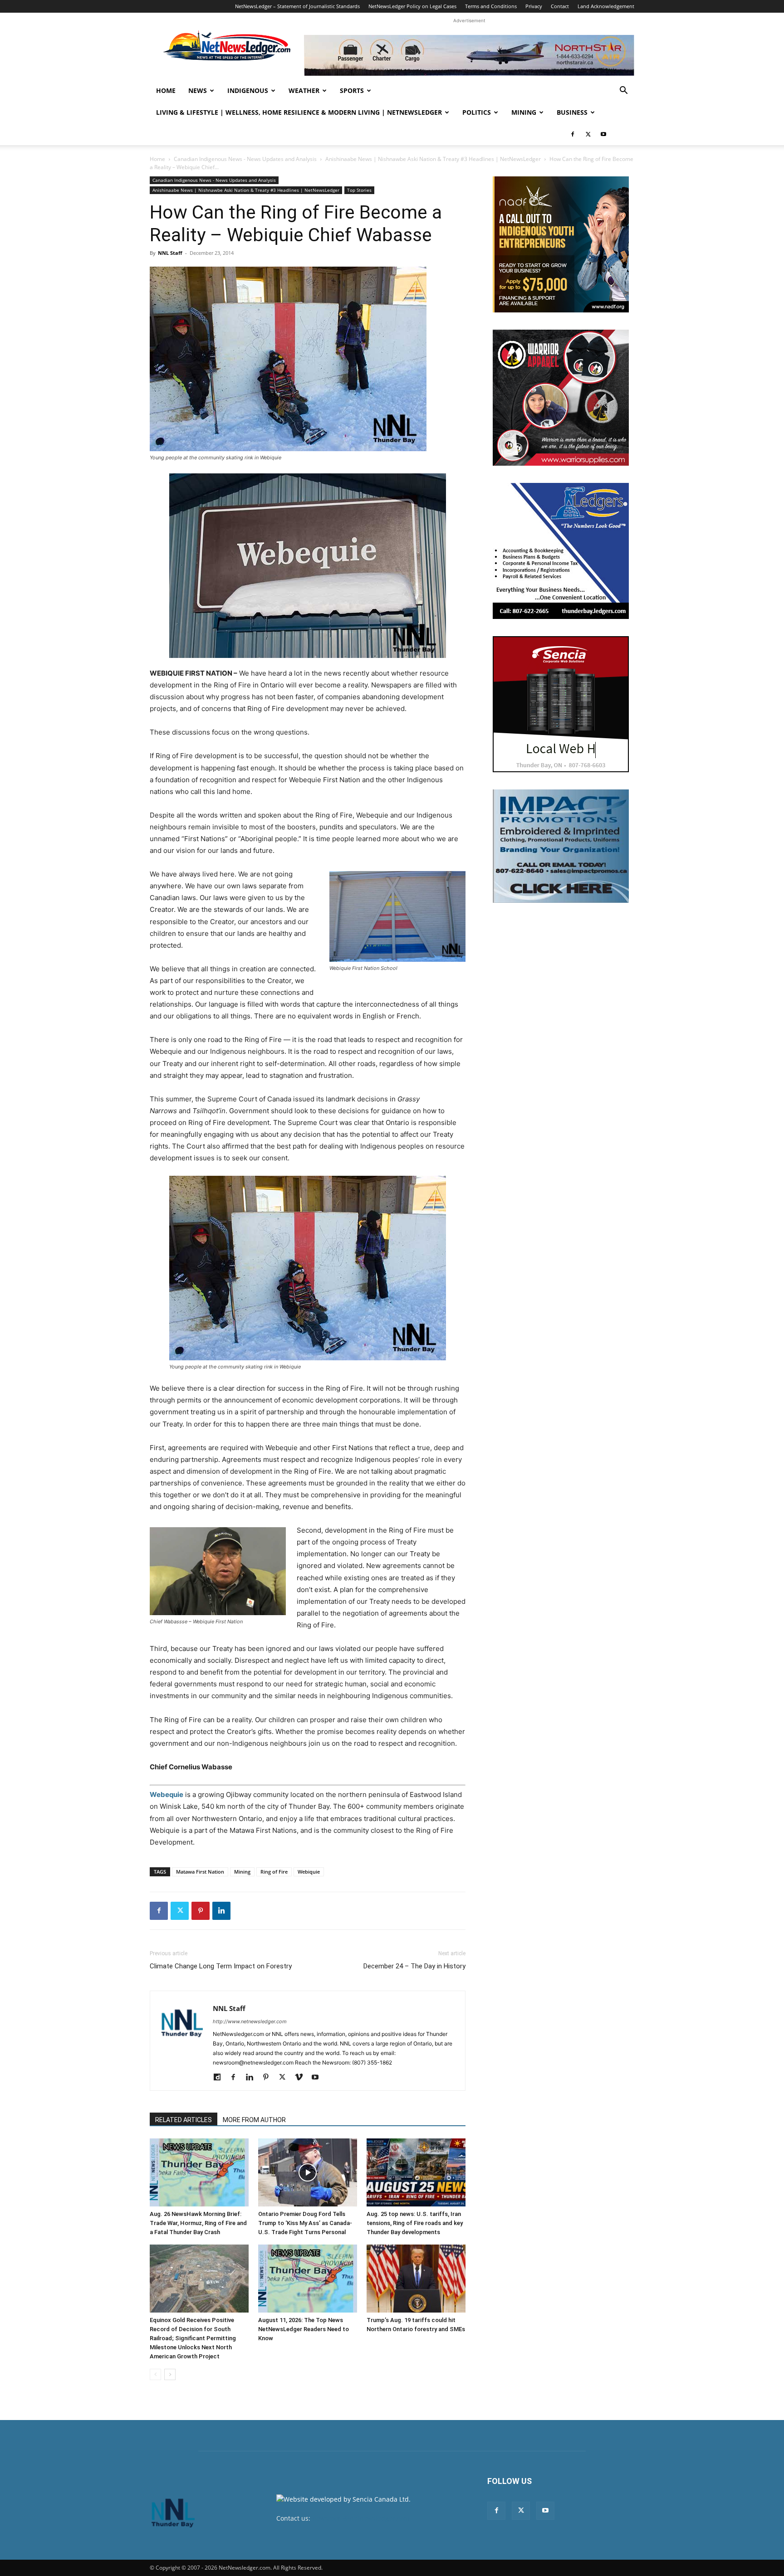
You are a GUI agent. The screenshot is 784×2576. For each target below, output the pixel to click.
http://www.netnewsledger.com (250, 2021)
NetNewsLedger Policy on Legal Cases (412, 6)
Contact (560, 6)
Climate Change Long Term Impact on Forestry (221, 1966)
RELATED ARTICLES (184, 2120)
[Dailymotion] (220, 2078)
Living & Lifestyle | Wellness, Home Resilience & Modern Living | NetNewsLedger (299, 112)
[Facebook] (573, 134)
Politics (477, 112)
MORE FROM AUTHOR (254, 2120)
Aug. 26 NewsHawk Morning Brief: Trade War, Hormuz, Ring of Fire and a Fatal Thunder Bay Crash (198, 2223)
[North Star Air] (469, 55)
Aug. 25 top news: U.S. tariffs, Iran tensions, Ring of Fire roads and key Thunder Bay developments (415, 2223)
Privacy (534, 6)
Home (166, 90)
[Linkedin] (221, 1911)
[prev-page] (155, 2374)
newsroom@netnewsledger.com (361, 2518)
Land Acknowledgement (606, 6)
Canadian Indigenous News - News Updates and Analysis (245, 159)
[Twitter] (588, 134)
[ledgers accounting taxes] (561, 551)
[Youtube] (603, 134)
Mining (524, 112)
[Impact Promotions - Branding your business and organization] (561, 846)
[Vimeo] (302, 2078)
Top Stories (359, 190)
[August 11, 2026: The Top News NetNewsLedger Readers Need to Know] (308, 2279)
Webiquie (309, 1872)
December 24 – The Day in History (414, 1966)
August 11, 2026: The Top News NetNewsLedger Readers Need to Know (304, 2329)
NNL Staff (170, 253)
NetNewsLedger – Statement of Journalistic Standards (297, 6)
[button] (623, 91)
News (198, 90)
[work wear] (561, 398)
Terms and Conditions (491, 6)
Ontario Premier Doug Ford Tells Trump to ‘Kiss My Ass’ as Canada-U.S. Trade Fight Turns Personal (305, 2223)
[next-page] (170, 2374)
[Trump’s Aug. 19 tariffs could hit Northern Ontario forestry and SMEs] (416, 2279)
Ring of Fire (274, 1872)
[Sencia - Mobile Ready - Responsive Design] (561, 704)
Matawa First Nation (200, 1872)
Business (572, 112)
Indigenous (248, 90)
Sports (352, 90)
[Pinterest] (201, 1911)
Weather (304, 90)
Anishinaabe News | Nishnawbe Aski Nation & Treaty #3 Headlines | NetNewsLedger (433, 159)
